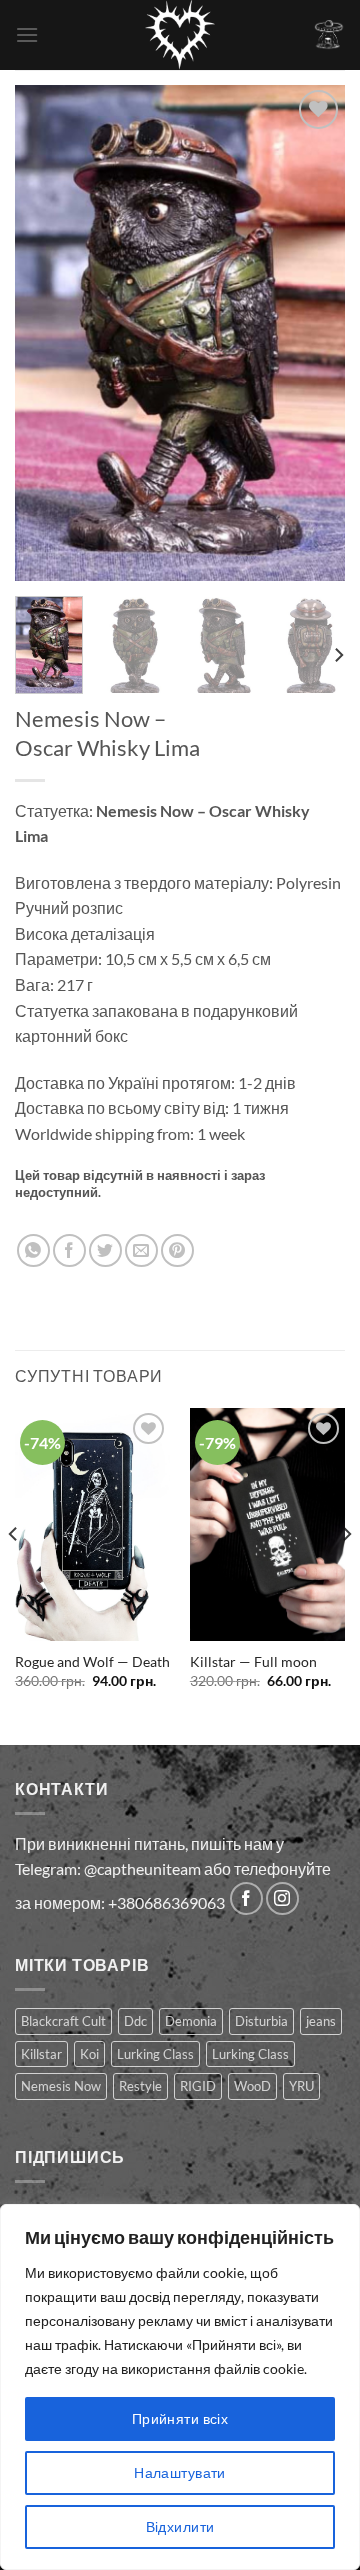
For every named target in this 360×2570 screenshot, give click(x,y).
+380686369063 (166, 1902)
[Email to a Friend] (141, 1250)
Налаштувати (180, 2472)
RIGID (198, 2086)
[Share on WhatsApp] (33, 1250)
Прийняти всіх (180, 2418)
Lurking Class (155, 2054)
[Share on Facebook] (69, 1250)
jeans (321, 2021)
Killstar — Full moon (253, 1662)
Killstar (41, 2054)
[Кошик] (329, 34)
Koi (89, 2054)
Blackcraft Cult (63, 2021)
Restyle (140, 2086)
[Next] (313, 332)
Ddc (135, 2021)
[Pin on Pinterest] (177, 1250)
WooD (252, 2086)
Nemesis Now (61, 2086)
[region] (180, 2387)
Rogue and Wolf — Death (92, 1662)
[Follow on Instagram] (282, 1898)
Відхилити (180, 2526)
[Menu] (27, 34)
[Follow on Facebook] (246, 1898)
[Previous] (47, 332)
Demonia (191, 2021)
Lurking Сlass (250, 2054)
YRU (301, 2086)
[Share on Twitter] (105, 1250)
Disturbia (261, 2021)
